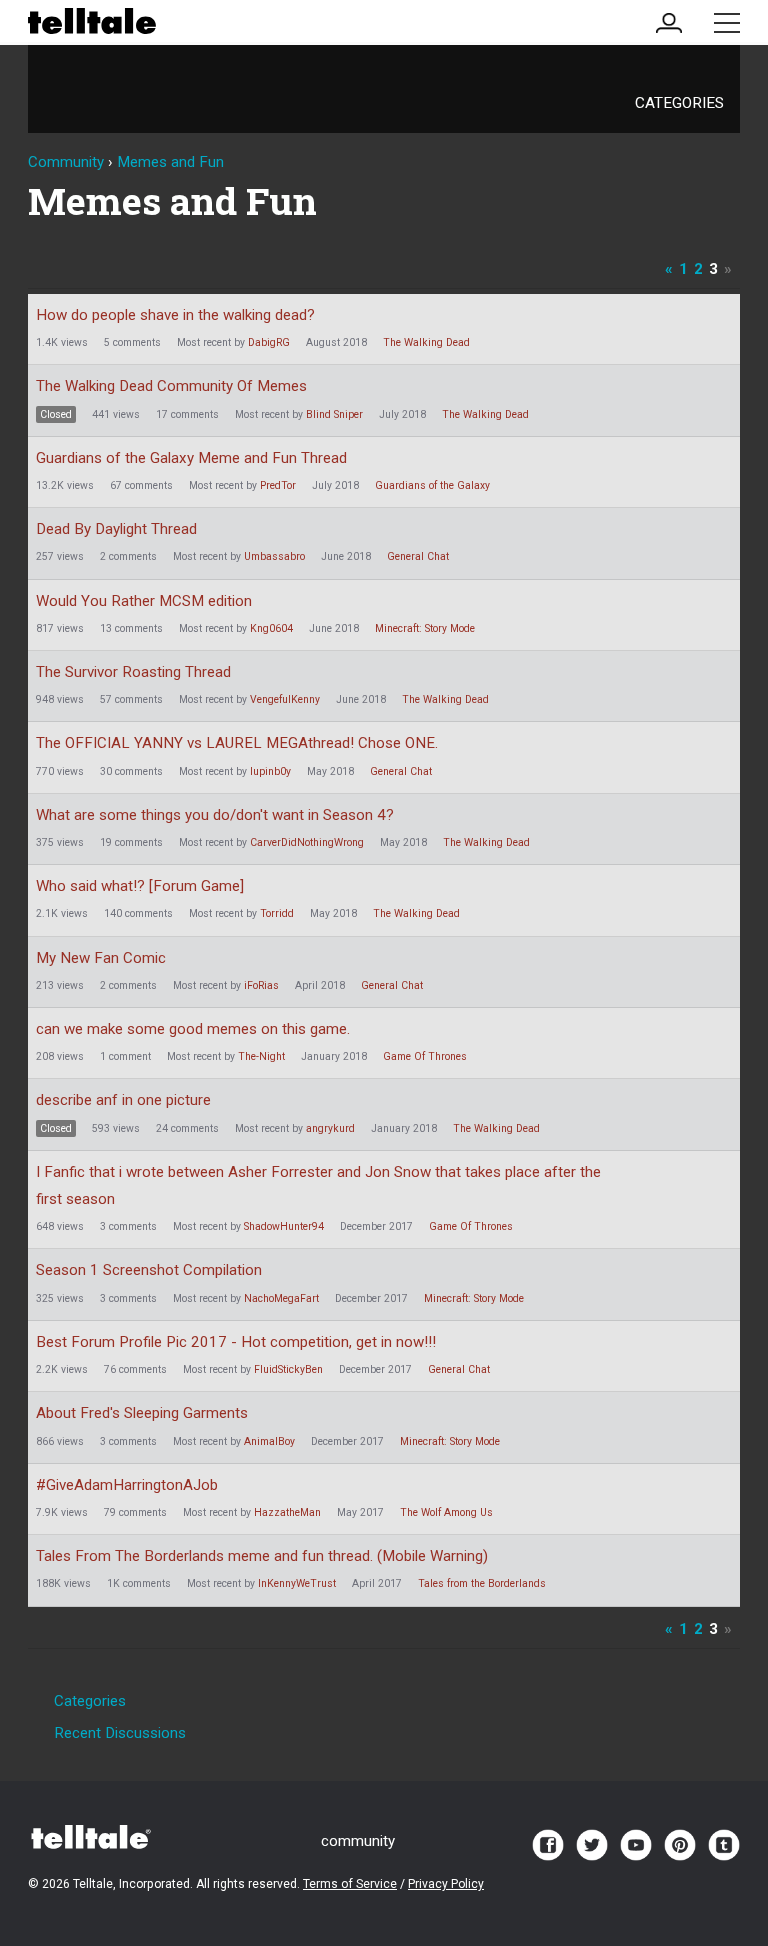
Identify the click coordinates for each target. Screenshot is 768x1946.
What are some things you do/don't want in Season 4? (215, 815)
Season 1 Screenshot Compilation (149, 1270)
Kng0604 (271, 628)
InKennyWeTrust (297, 1583)
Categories (679, 103)
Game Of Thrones (425, 1056)
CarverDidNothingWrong (307, 842)
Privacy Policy (446, 1884)
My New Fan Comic (101, 958)
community (358, 1841)
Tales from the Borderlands (482, 1583)
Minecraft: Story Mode (425, 628)
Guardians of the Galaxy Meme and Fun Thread (191, 458)
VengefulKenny (285, 699)
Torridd (277, 913)
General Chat (418, 556)
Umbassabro (274, 556)
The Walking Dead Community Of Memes (171, 386)
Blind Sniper (334, 414)
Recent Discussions (120, 1733)
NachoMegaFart (281, 1298)
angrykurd (330, 1128)
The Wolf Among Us (446, 1512)
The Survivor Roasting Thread (133, 672)
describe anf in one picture (123, 1100)
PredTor (278, 485)
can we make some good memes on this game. (193, 1029)
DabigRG (269, 342)
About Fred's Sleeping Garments (142, 1413)
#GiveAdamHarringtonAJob (127, 1485)
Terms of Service (350, 1884)
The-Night (261, 1056)
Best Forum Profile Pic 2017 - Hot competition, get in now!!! (236, 1342)
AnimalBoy (269, 1441)
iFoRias (261, 985)
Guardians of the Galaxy (432, 485)
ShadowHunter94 (284, 1226)
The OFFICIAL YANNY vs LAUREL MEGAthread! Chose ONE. (237, 743)
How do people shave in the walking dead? (175, 315)
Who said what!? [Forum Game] (140, 886)
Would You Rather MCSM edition (144, 601)
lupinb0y (270, 771)
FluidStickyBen (288, 1369)
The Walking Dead (426, 342)
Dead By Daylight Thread (116, 529)
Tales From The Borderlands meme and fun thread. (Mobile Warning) (262, 1556)
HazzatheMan (287, 1512)
